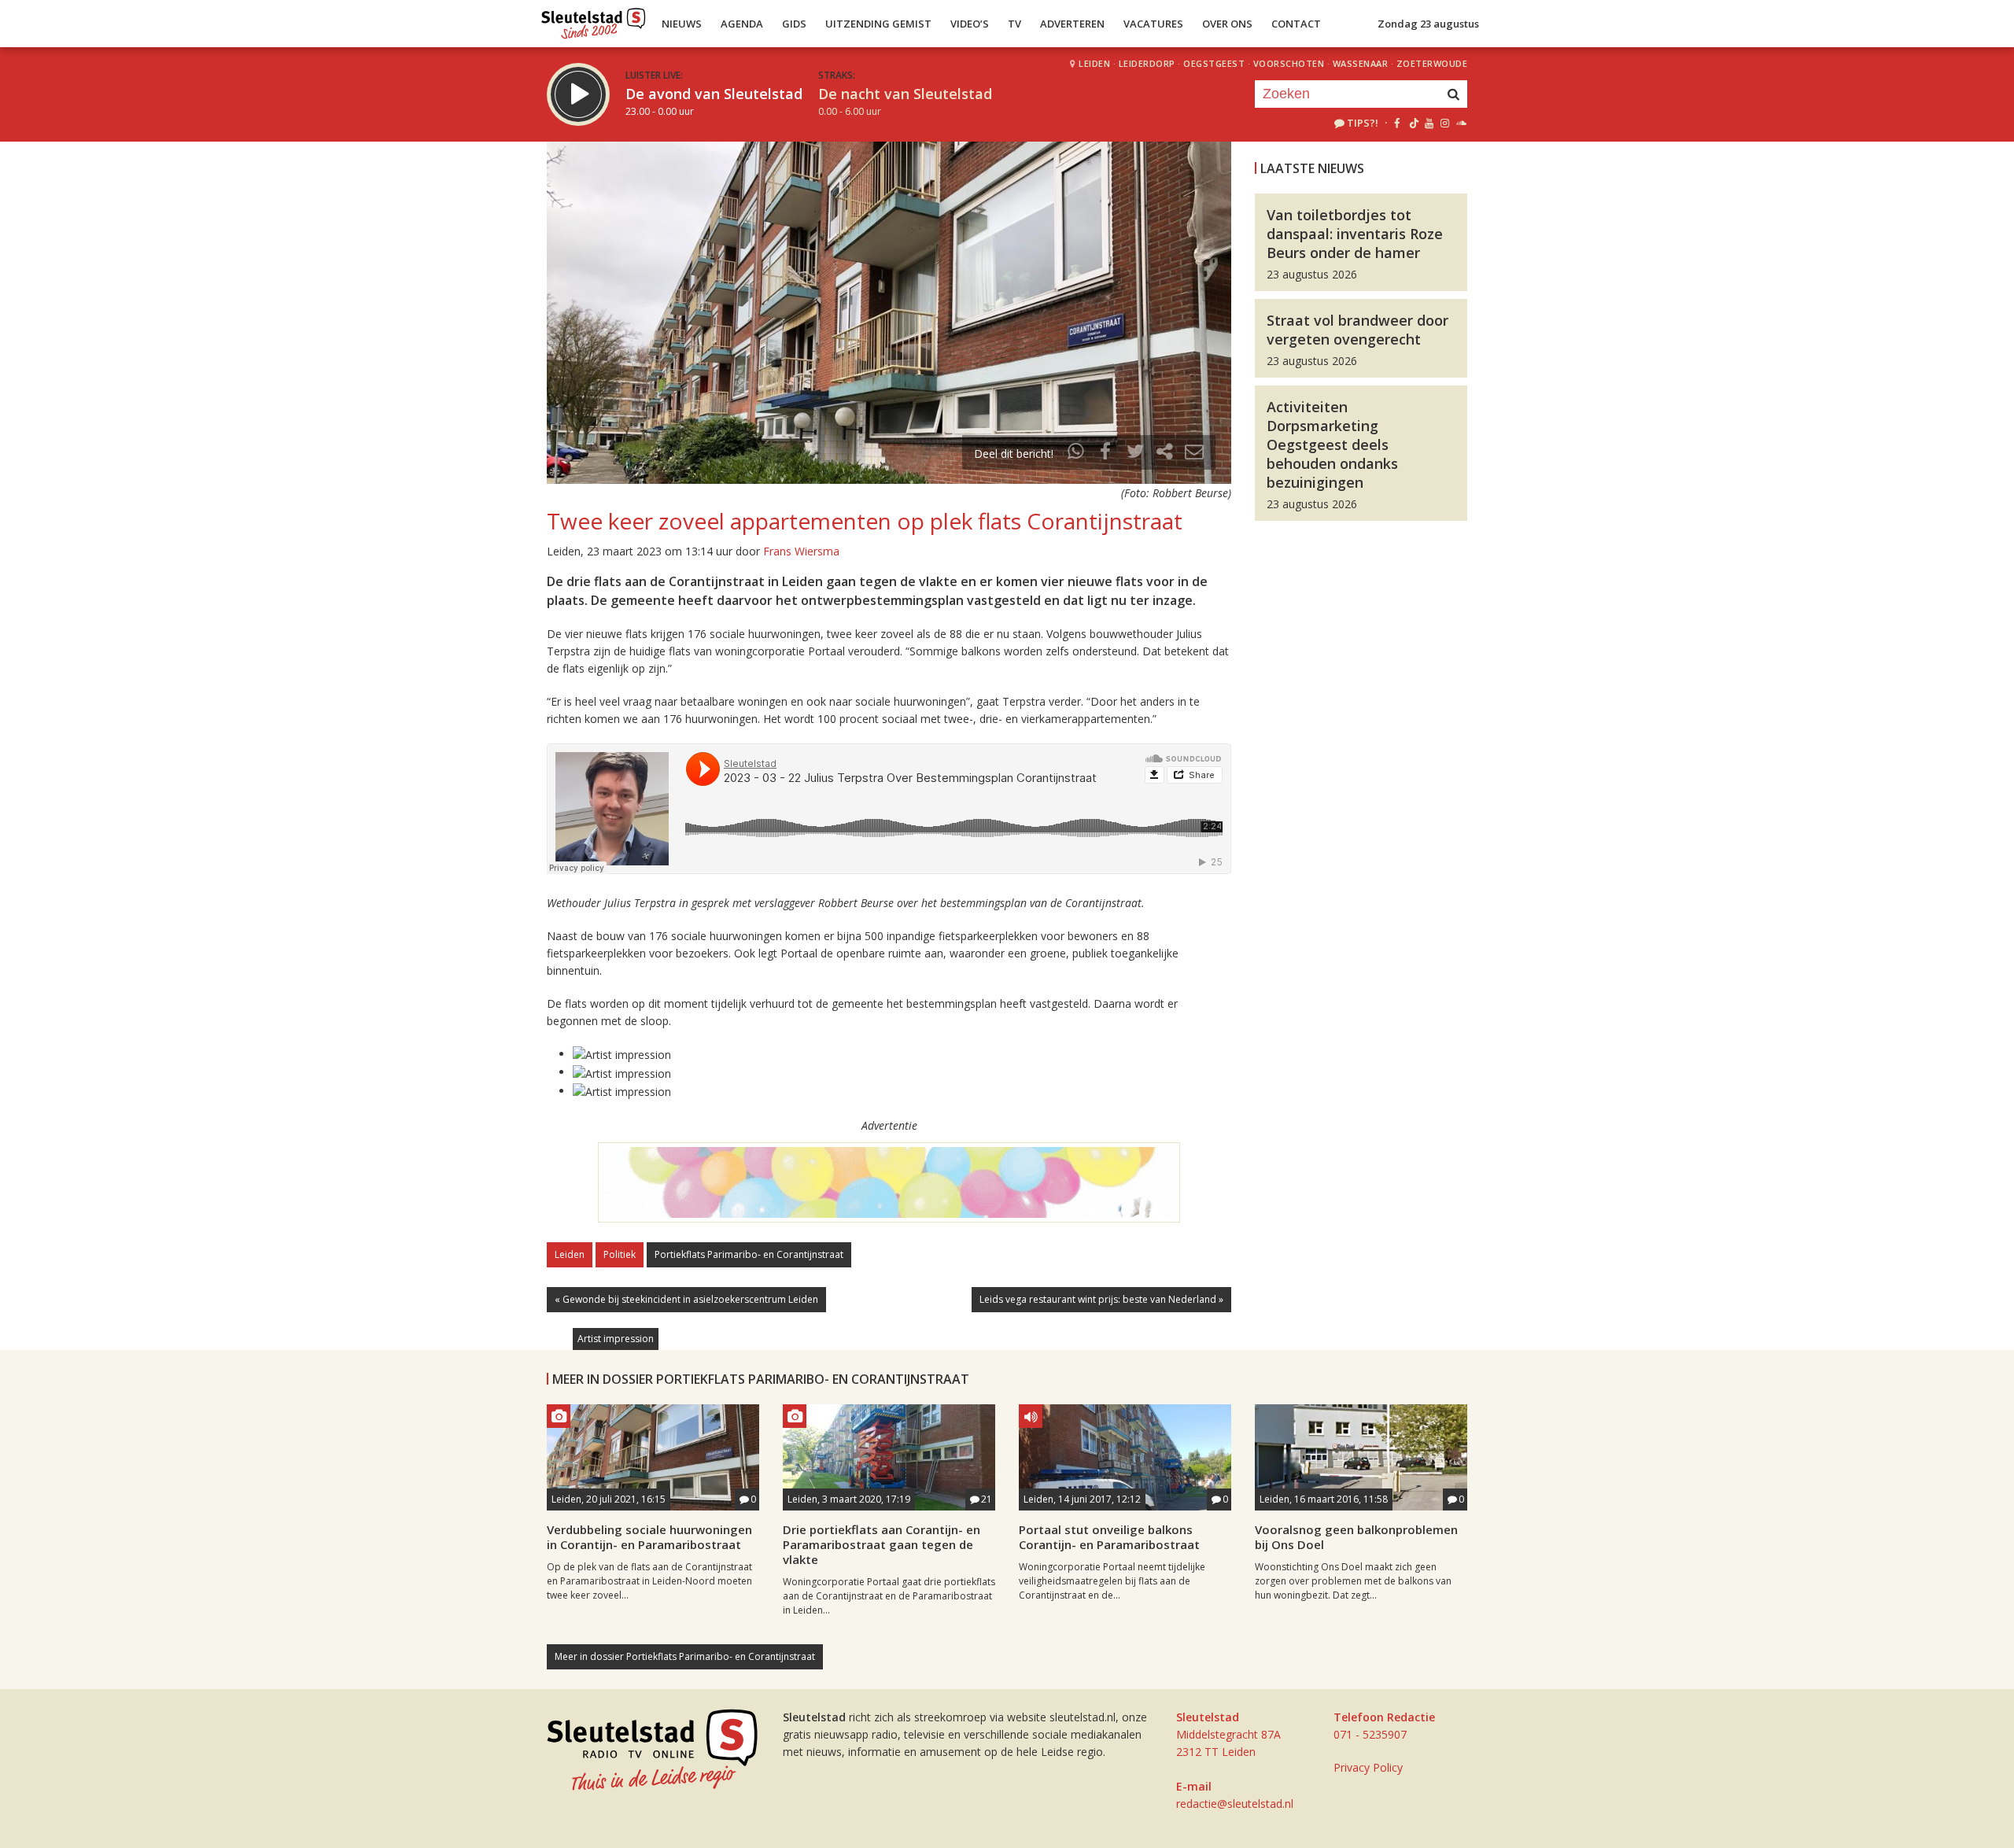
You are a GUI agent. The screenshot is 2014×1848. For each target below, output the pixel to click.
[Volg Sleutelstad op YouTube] (1428, 123)
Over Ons (1227, 24)
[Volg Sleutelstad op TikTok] (1413, 123)
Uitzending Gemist (878, 24)
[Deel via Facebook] (1106, 454)
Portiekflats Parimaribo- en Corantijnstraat (749, 1254)
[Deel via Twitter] (1135, 454)
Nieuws (682, 24)
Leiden (1094, 63)
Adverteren (1072, 24)
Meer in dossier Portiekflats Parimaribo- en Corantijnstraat (685, 1656)
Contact (1296, 24)
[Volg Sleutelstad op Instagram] (1445, 123)
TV (1014, 24)
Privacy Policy (1368, 1767)
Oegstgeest (1214, 63)
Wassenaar (1361, 63)
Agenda (742, 24)
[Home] (594, 20)
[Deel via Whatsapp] (1076, 454)
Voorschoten (1289, 63)
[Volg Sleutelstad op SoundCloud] (1461, 123)
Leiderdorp (1147, 63)
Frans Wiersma (801, 551)
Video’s (970, 24)
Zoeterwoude (1432, 63)
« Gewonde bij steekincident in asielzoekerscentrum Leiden (686, 1299)
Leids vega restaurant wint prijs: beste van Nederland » (1101, 1299)
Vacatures (1153, 24)
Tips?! (1363, 123)
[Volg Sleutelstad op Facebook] (1397, 123)
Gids (794, 24)
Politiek (620, 1254)
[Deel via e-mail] (1194, 454)
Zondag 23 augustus (1428, 24)
